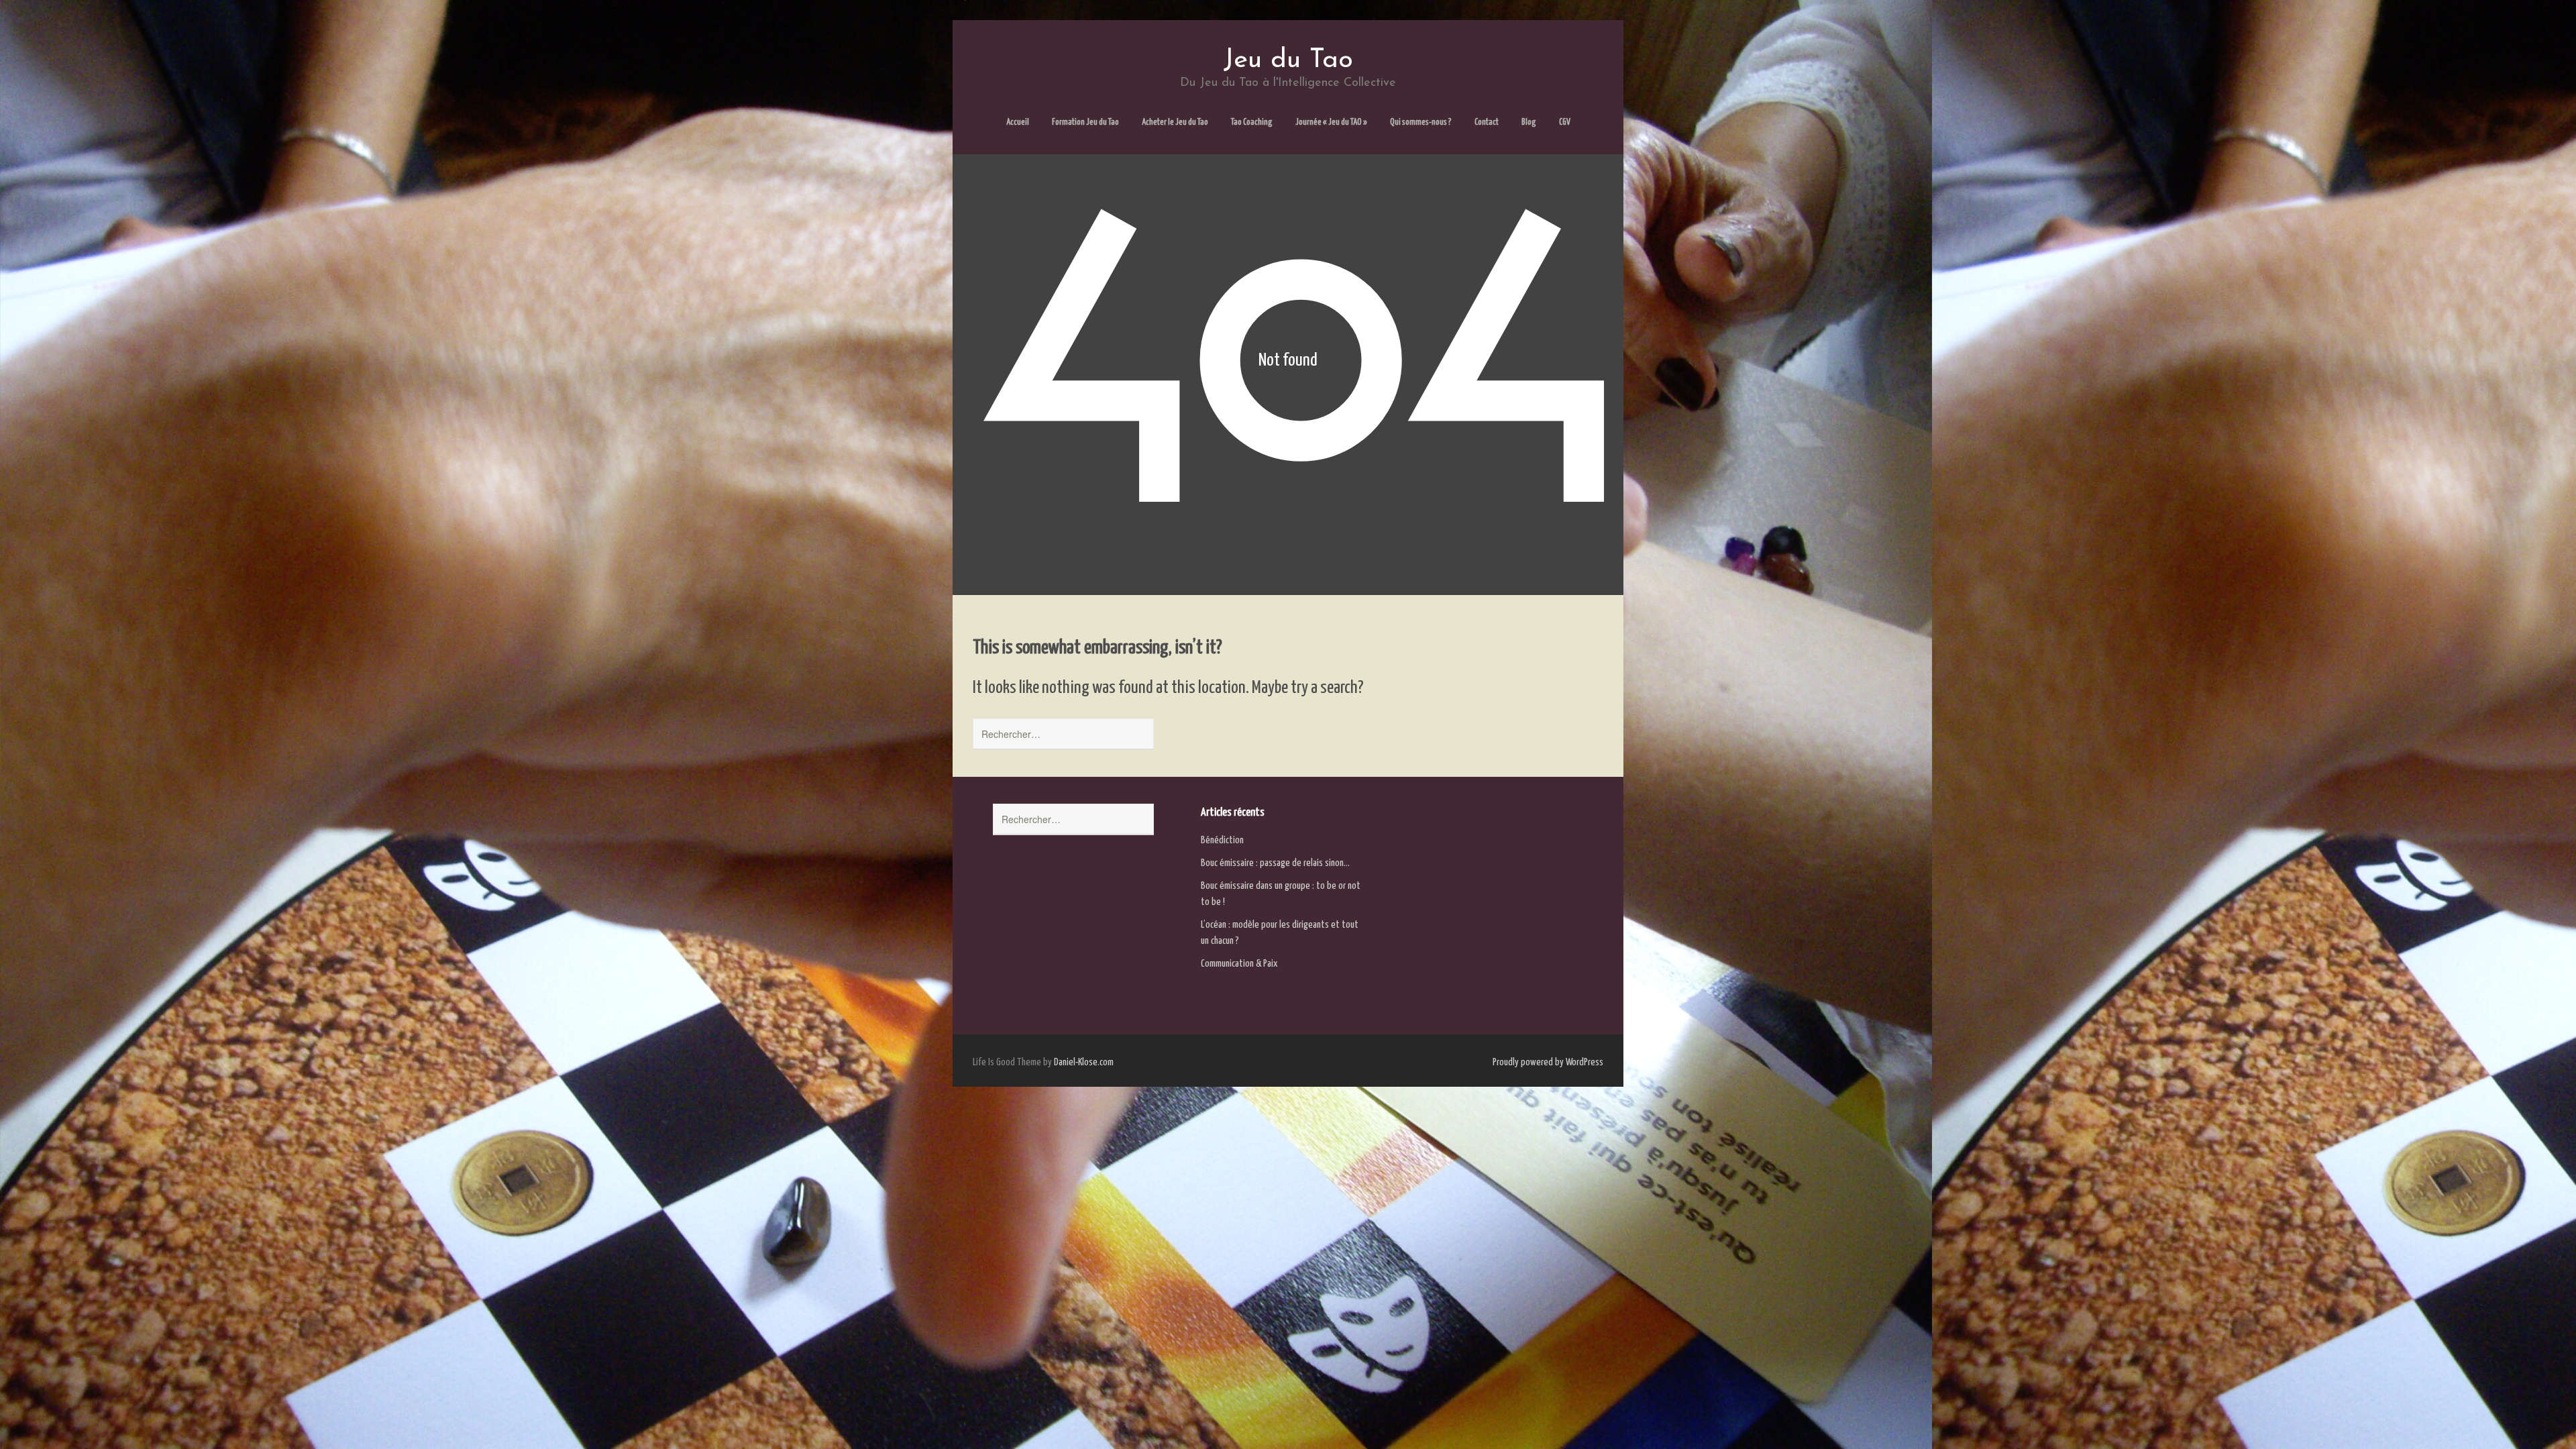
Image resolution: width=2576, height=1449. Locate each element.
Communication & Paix (1239, 964)
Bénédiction (1222, 840)
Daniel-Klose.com (1084, 1062)
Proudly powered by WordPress (1548, 1062)
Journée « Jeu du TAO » (1331, 122)
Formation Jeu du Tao (1085, 122)
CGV (1565, 122)
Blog (1529, 122)
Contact (1487, 122)
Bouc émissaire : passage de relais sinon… (1275, 863)
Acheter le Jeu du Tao (1175, 122)
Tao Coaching (1252, 122)
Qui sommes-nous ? (1421, 122)
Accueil (1018, 122)
